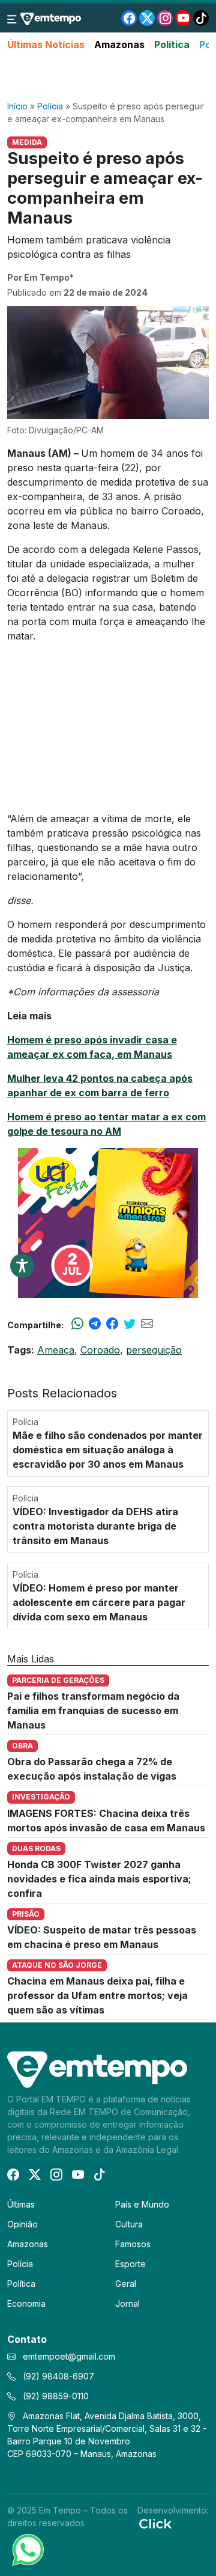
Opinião (22, 2224)
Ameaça (56, 1350)
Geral (126, 2284)
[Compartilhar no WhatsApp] (77, 1325)
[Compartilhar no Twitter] (130, 1325)
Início (17, 106)
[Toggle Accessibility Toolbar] (22, 1266)
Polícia (50, 106)
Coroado (100, 1350)
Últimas (21, 2204)
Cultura (129, 2224)
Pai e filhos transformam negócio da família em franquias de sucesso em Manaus (93, 1711)
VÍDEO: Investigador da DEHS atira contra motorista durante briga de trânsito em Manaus (95, 1526)
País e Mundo (142, 2204)
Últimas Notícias (46, 44)
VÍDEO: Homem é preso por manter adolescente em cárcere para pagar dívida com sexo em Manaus (99, 1602)
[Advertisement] (108, 76)
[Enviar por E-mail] (147, 1325)
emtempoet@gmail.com (69, 2356)
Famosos (133, 2244)
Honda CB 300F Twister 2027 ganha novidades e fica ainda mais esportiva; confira (99, 1879)
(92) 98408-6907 (57, 2376)
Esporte (130, 2264)
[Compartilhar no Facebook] (112, 1325)
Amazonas (119, 44)
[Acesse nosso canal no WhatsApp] (27, 2549)
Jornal (127, 2303)
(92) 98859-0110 (55, 2396)
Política (172, 44)
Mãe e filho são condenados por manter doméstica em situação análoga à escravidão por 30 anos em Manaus (108, 1450)
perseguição (154, 1350)
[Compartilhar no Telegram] (95, 1325)
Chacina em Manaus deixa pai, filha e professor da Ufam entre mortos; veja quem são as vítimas (97, 1995)
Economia (26, 2303)
